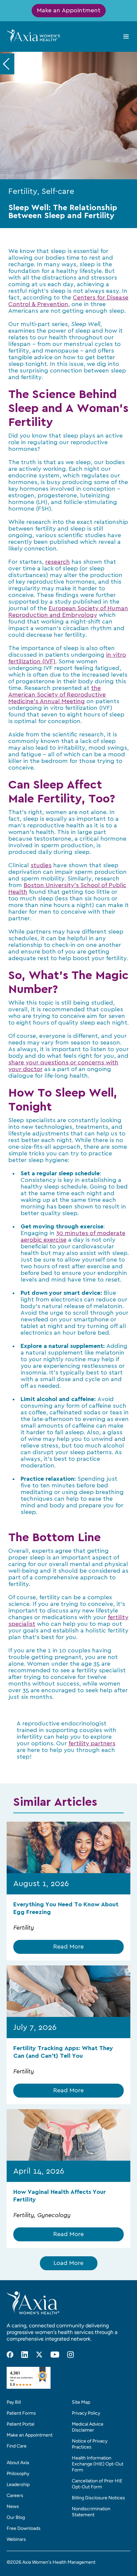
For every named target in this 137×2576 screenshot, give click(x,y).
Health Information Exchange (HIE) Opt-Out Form (98, 2464)
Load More (68, 2263)
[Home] (33, 36)
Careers (15, 2495)
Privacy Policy (86, 2413)
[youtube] (55, 2355)
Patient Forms (21, 2413)
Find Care (17, 2446)
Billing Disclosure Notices (98, 2498)
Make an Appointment (69, 11)
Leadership (18, 2485)
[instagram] (70, 2355)
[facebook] (10, 2355)
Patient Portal (20, 2424)
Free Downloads (24, 2528)
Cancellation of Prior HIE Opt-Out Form (97, 2484)
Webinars (16, 2539)
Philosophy (18, 2474)
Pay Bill (14, 2402)
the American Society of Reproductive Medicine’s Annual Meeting (57, 695)
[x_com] (39, 2355)
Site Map (81, 2402)
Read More (68, 1947)
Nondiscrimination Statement (91, 2512)
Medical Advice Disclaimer (88, 2427)
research (58, 562)
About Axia (18, 2463)
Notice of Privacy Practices (90, 2444)
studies (41, 866)
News (13, 2506)
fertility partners (92, 1744)
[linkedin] (25, 2355)
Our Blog (16, 2517)
